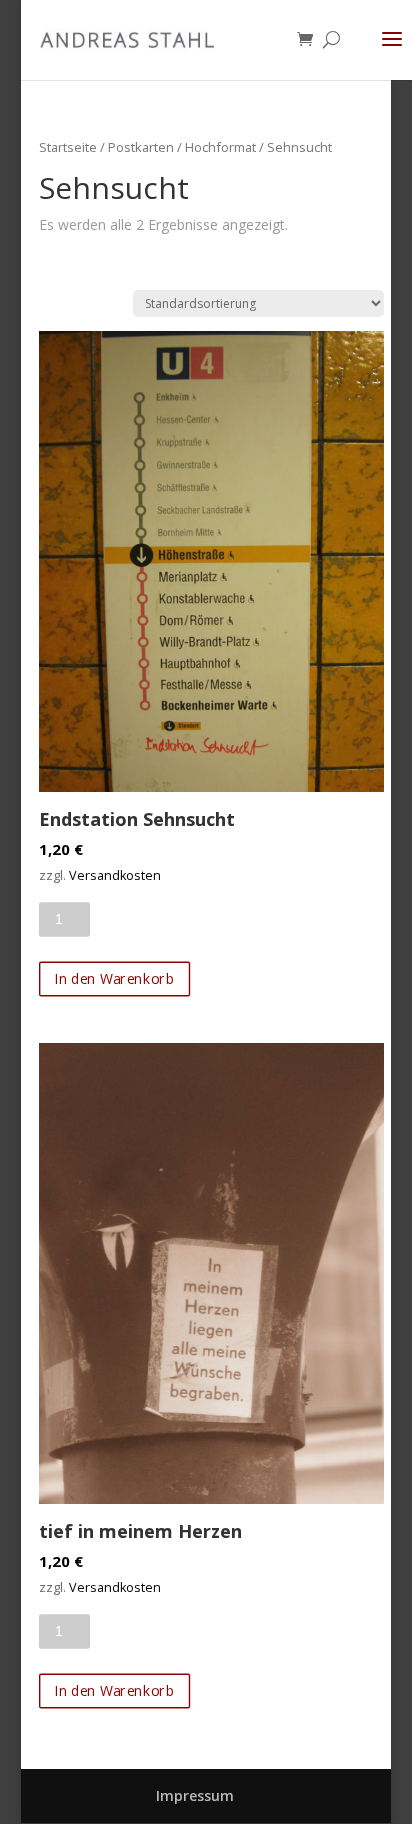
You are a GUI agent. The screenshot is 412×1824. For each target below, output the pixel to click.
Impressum (195, 1795)
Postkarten (141, 147)
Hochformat (220, 147)
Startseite (68, 147)
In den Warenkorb (114, 978)
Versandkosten (115, 875)
